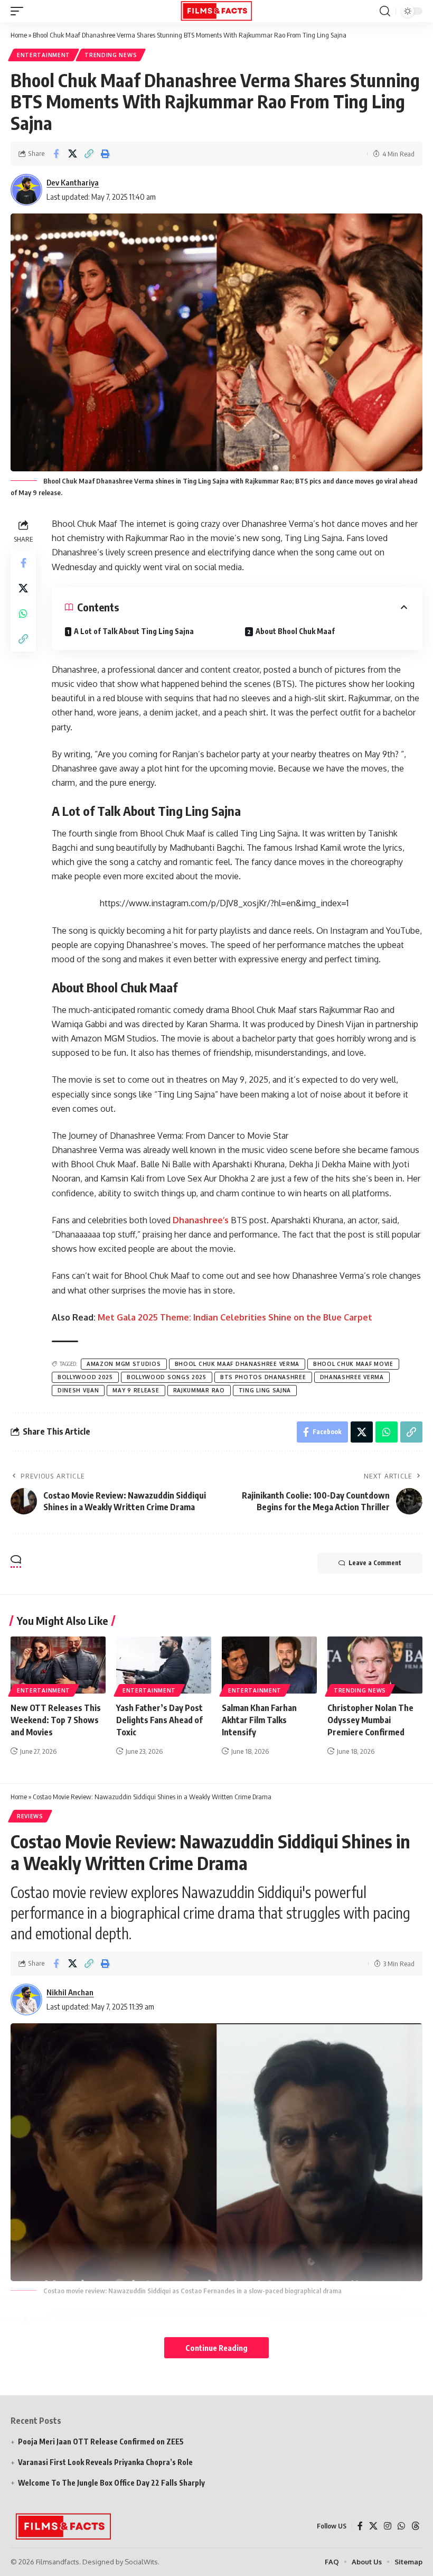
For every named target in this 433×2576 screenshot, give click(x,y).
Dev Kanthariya (73, 182)
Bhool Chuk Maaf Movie (353, 1364)
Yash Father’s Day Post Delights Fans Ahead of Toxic (159, 1720)
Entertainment (44, 55)
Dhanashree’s (201, 1220)
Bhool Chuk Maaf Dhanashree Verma (237, 1364)
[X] (373, 2526)
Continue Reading (216, 2348)
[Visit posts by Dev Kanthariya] (26, 190)
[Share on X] (72, 154)
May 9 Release (136, 1390)
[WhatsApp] (401, 2526)
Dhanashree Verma (352, 1377)
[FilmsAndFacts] (216, 11)
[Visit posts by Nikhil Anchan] (26, 2000)
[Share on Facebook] (56, 154)
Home (19, 35)
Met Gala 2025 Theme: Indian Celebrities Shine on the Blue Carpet (235, 1317)
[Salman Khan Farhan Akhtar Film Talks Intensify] (269, 1665)
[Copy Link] (89, 154)
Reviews (30, 1816)
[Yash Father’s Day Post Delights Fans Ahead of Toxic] (164, 1665)
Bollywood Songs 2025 (167, 1377)
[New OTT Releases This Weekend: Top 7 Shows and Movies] (58, 1665)
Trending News (111, 55)
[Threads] (416, 2526)
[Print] (105, 154)
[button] (20, 11)
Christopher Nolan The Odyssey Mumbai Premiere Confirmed (370, 1720)
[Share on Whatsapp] (23, 613)
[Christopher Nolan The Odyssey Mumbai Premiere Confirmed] (375, 1665)
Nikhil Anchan (70, 1992)
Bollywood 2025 (85, 1377)
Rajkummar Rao (199, 1390)
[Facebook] (360, 2526)
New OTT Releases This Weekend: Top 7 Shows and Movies (56, 1720)
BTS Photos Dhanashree (263, 1377)
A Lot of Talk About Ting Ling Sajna (134, 631)
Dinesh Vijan (78, 1390)
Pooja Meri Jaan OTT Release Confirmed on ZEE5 (101, 2442)
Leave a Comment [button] (375, 1563)
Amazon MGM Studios (124, 1364)
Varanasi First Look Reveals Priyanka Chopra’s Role (105, 2462)
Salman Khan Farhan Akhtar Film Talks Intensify (259, 1720)
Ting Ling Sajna (265, 1390)
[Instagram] (388, 2526)
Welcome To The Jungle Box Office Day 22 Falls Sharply (111, 2483)
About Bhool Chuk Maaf (295, 631)
